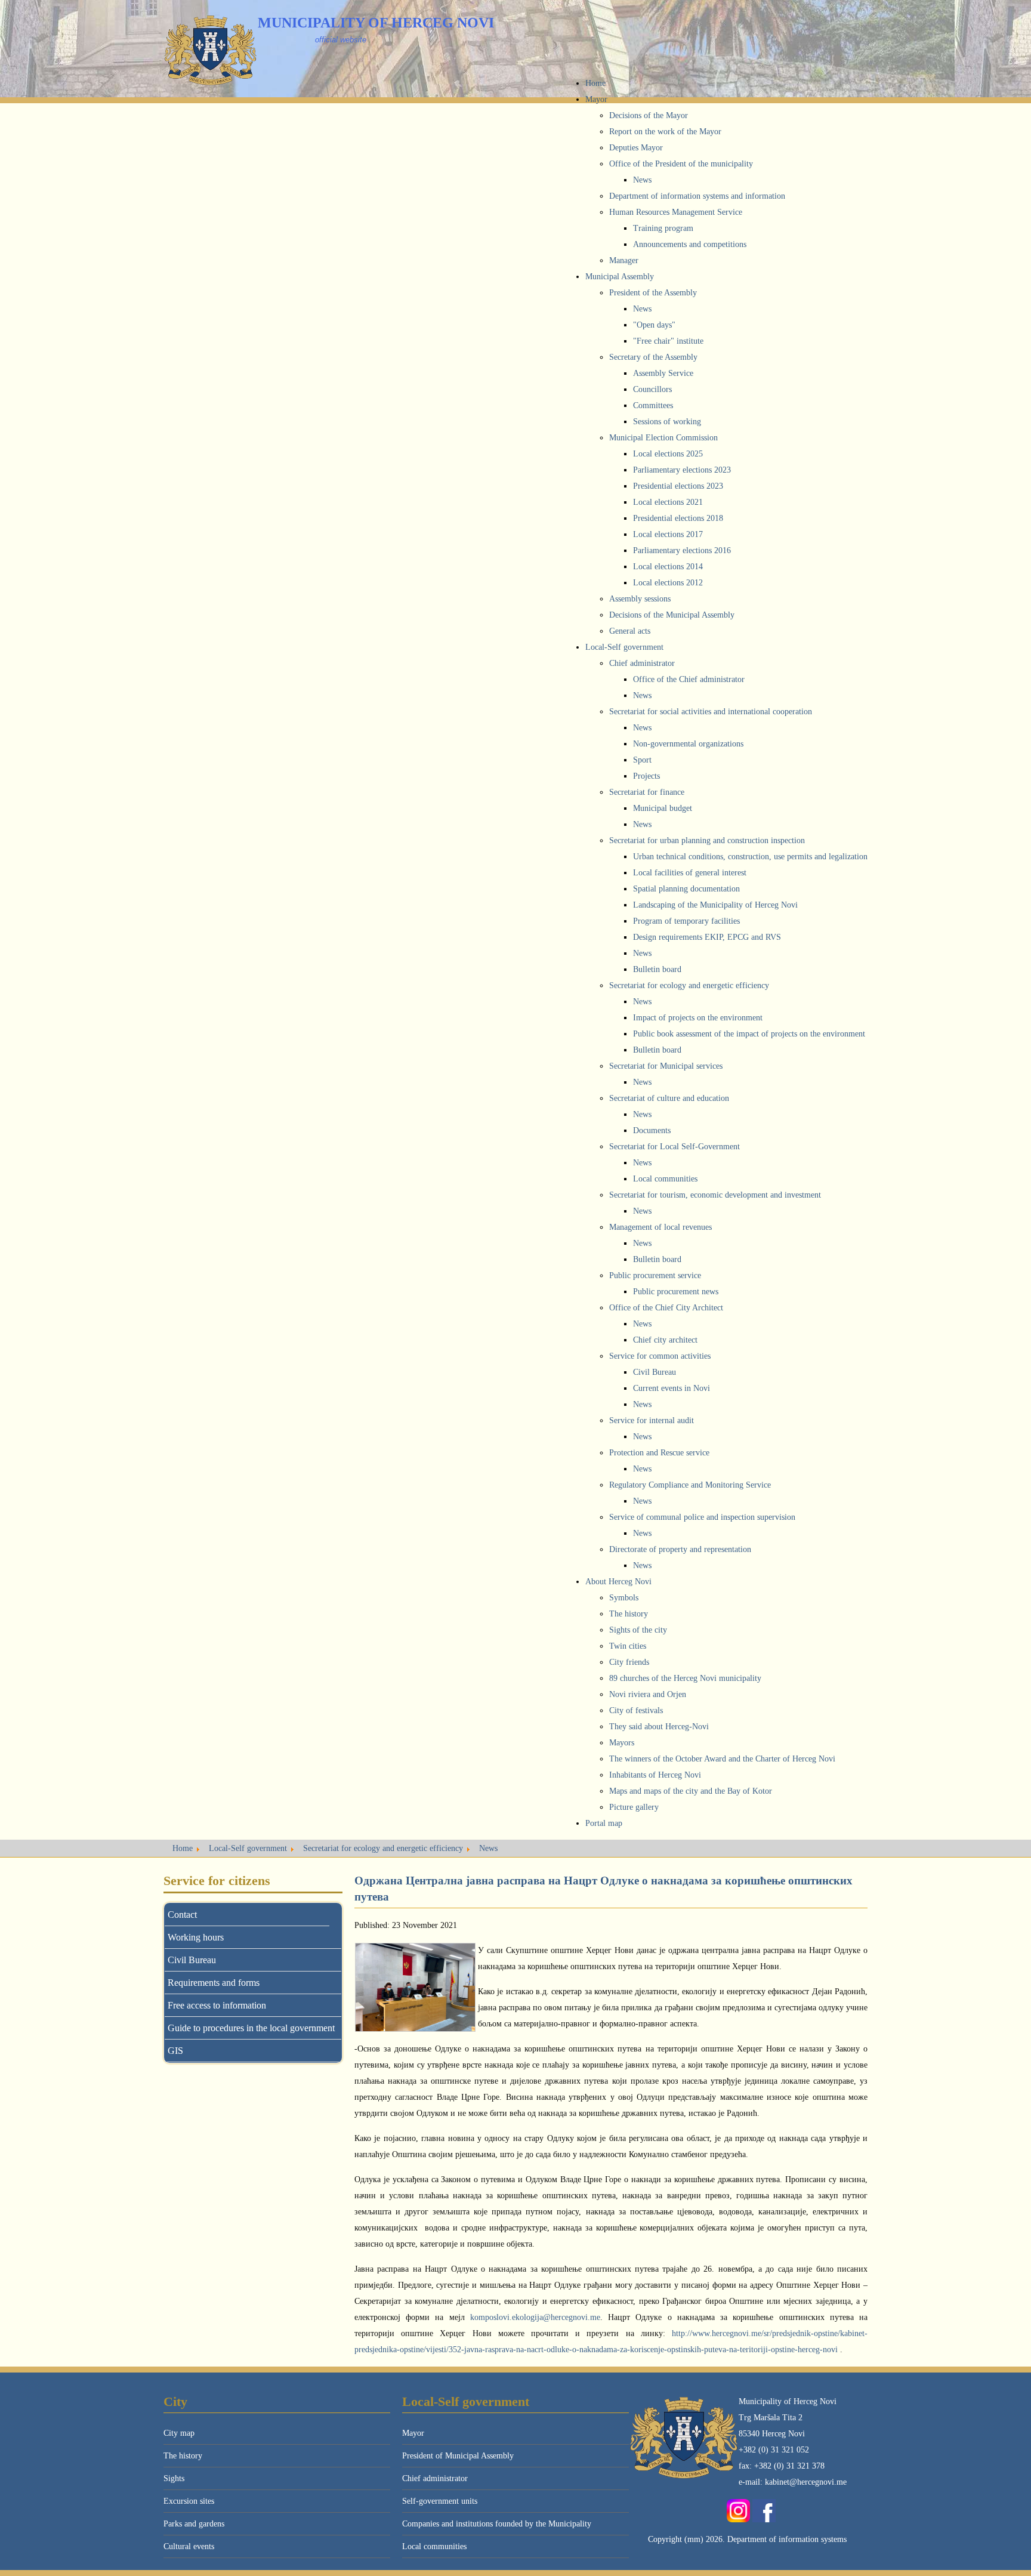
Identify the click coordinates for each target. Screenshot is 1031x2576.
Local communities (434, 2546)
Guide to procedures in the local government (251, 2028)
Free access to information (217, 2005)
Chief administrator (435, 2478)
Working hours (196, 1937)
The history (183, 2456)
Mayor (413, 2433)
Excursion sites (189, 2501)
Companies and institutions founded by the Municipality (497, 2524)
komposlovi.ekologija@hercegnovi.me (535, 2317)
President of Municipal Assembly (458, 2456)
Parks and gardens (194, 2524)
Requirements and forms (214, 1983)
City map (179, 2433)
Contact (182, 1915)
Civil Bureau (192, 1960)
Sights (174, 2478)
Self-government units (440, 2501)
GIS (175, 2051)
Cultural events (189, 2546)
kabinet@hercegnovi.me (806, 2482)
